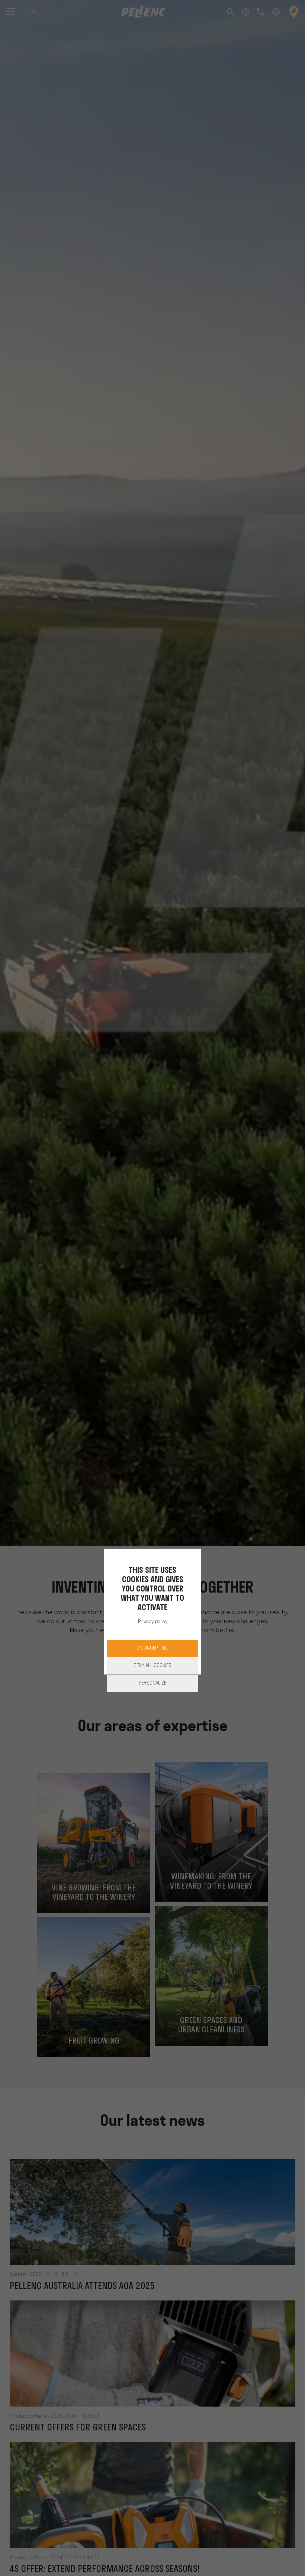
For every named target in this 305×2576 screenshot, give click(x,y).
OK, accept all (152, 1648)
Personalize (152, 1683)
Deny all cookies (152, 1666)
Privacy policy (153, 1622)
